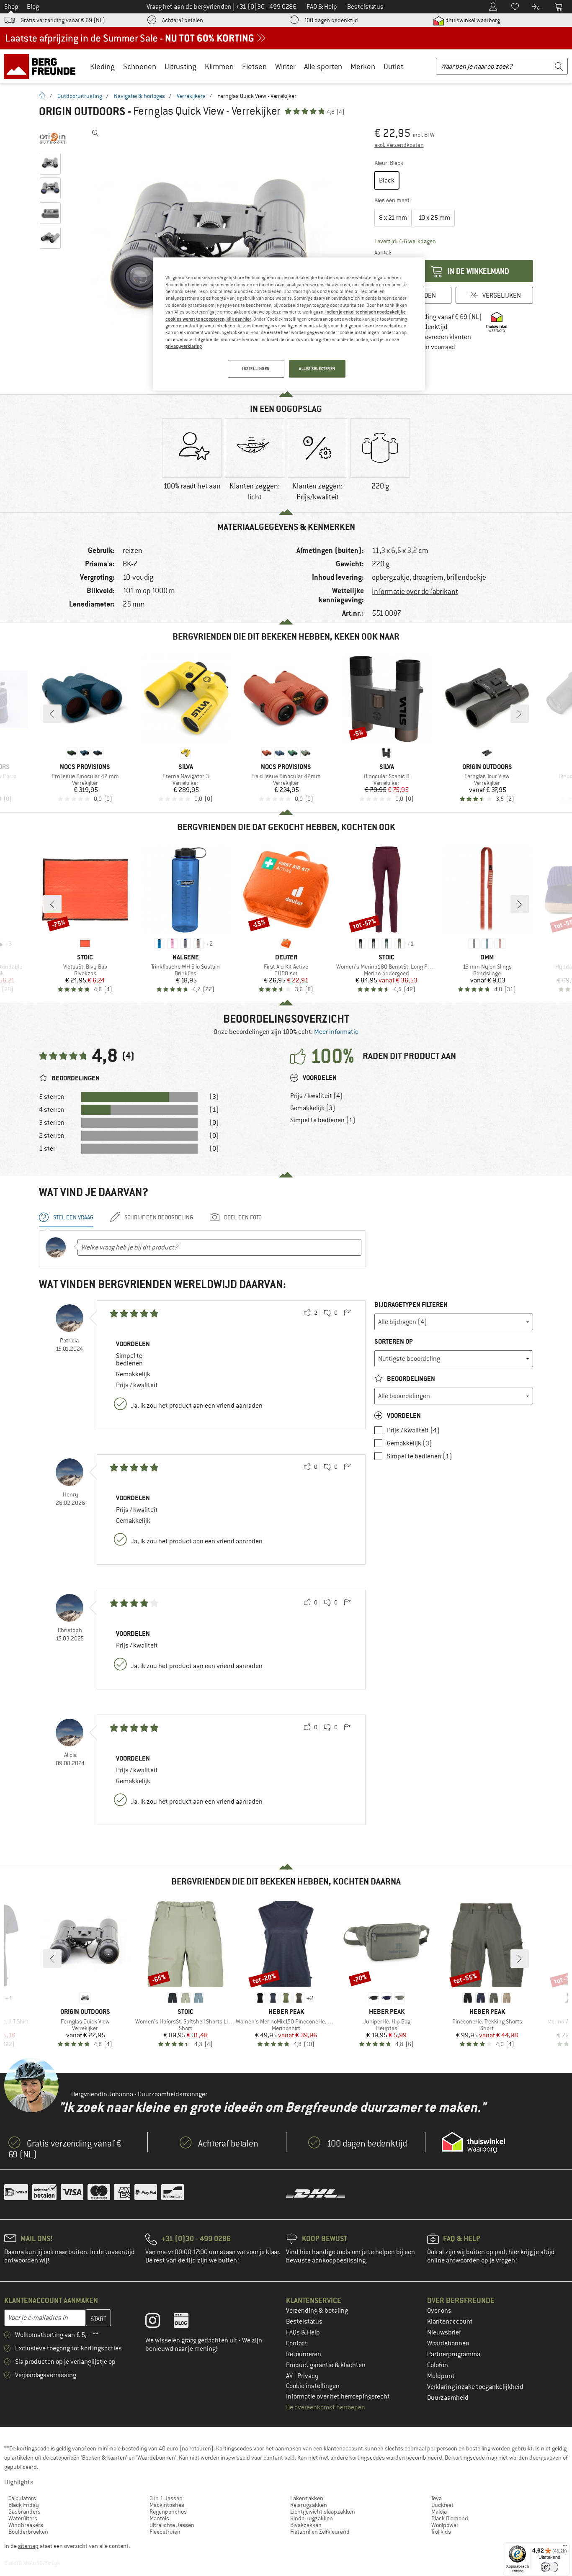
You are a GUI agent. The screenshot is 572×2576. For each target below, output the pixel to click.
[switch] (550, 2567)
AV (290, 2376)
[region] (289, 324)
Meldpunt (441, 2376)
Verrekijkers (191, 96)
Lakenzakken (307, 2498)
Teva (437, 2498)
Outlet (393, 66)
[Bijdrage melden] (347, 1313)
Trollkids (441, 2532)
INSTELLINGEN (256, 369)
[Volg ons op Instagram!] (159, 2322)
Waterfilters (23, 2518)
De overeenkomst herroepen (326, 2407)
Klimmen (219, 66)
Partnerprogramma (454, 2354)
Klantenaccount (450, 2321)
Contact (297, 2343)
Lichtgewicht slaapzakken (323, 2512)
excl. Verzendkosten (399, 145)
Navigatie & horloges (139, 96)
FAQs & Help (303, 2332)
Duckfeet (442, 2505)
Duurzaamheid (448, 2398)
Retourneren (304, 2354)
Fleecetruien (165, 2532)
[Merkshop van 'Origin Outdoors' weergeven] (53, 138)
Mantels (159, 2518)
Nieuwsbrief (444, 2332)
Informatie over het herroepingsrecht (338, 2396)
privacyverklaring (184, 346)
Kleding (102, 66)
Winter (285, 66)
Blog (33, 7)
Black (387, 180)
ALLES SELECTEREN (317, 369)
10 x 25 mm (434, 218)
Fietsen (254, 66)
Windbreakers (26, 2525)
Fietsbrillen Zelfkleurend (320, 2532)
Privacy (308, 2376)
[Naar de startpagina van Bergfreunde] (43, 66)
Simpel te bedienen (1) (323, 1120)
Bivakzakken (306, 2525)
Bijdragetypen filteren (411, 1305)
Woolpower (445, 2525)
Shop (11, 7)
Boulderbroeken (28, 2532)
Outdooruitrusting (80, 96)
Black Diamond (450, 2518)
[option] (215, 251)
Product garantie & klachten (326, 2365)
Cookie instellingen (313, 2386)
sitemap (28, 2546)
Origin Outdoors (82, 111)
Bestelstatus (304, 2321)
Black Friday (24, 2505)
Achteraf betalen (183, 20)
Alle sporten (323, 66)
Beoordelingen (410, 1379)
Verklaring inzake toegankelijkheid (475, 2387)
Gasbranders (24, 2512)
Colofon (438, 2365)
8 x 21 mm (393, 218)
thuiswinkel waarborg (473, 20)
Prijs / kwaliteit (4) (317, 1096)
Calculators (22, 2498)
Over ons (439, 2311)
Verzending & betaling (317, 2311)
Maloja (439, 2512)
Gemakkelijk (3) (313, 1108)
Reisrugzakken (309, 2505)
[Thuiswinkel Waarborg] (473, 2142)
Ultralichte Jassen (172, 2525)
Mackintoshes (167, 2505)
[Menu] (565, 2548)
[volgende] (520, 714)
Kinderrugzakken (312, 2518)
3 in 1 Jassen (166, 2498)
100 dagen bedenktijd (331, 20)
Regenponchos (168, 2512)
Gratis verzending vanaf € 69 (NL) (63, 20)
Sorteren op (394, 1341)
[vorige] (52, 714)
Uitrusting (180, 66)
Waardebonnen (448, 2343)
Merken (363, 66)
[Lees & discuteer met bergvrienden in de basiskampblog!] (187, 2322)
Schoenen (140, 66)
